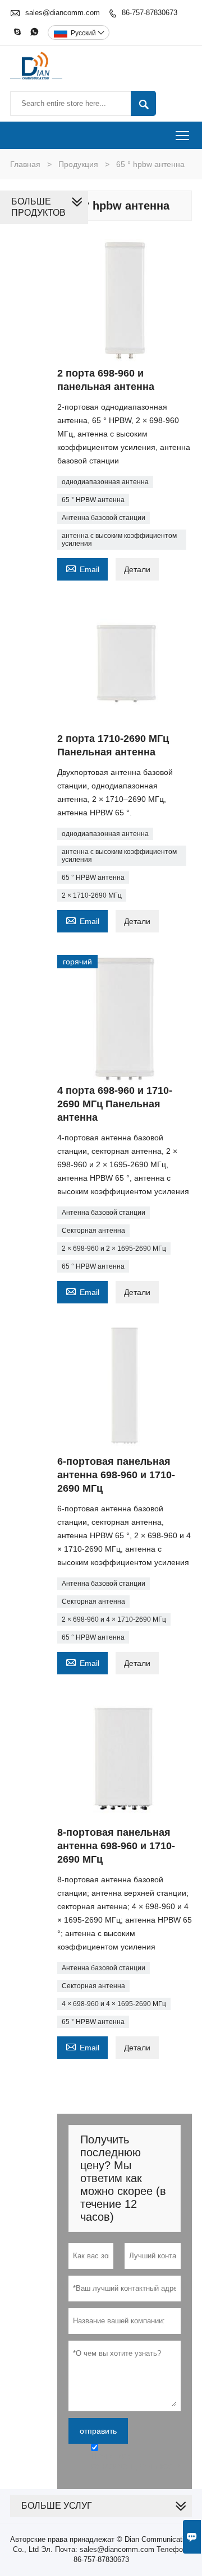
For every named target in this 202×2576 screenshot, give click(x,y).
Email (82, 568)
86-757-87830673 (150, 13)
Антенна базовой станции (104, 518)
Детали (137, 569)
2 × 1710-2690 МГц (92, 895)
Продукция (78, 164)
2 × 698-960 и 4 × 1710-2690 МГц (114, 1619)
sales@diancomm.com (63, 13)
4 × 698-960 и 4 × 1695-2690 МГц (114, 2004)
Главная (25, 164)
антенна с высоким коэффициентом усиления (119, 540)
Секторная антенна (93, 1231)
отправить (98, 2431)
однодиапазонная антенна (105, 482)
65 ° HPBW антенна (93, 500)
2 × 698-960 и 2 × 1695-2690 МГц (114, 1248)
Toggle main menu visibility (183, 135)
